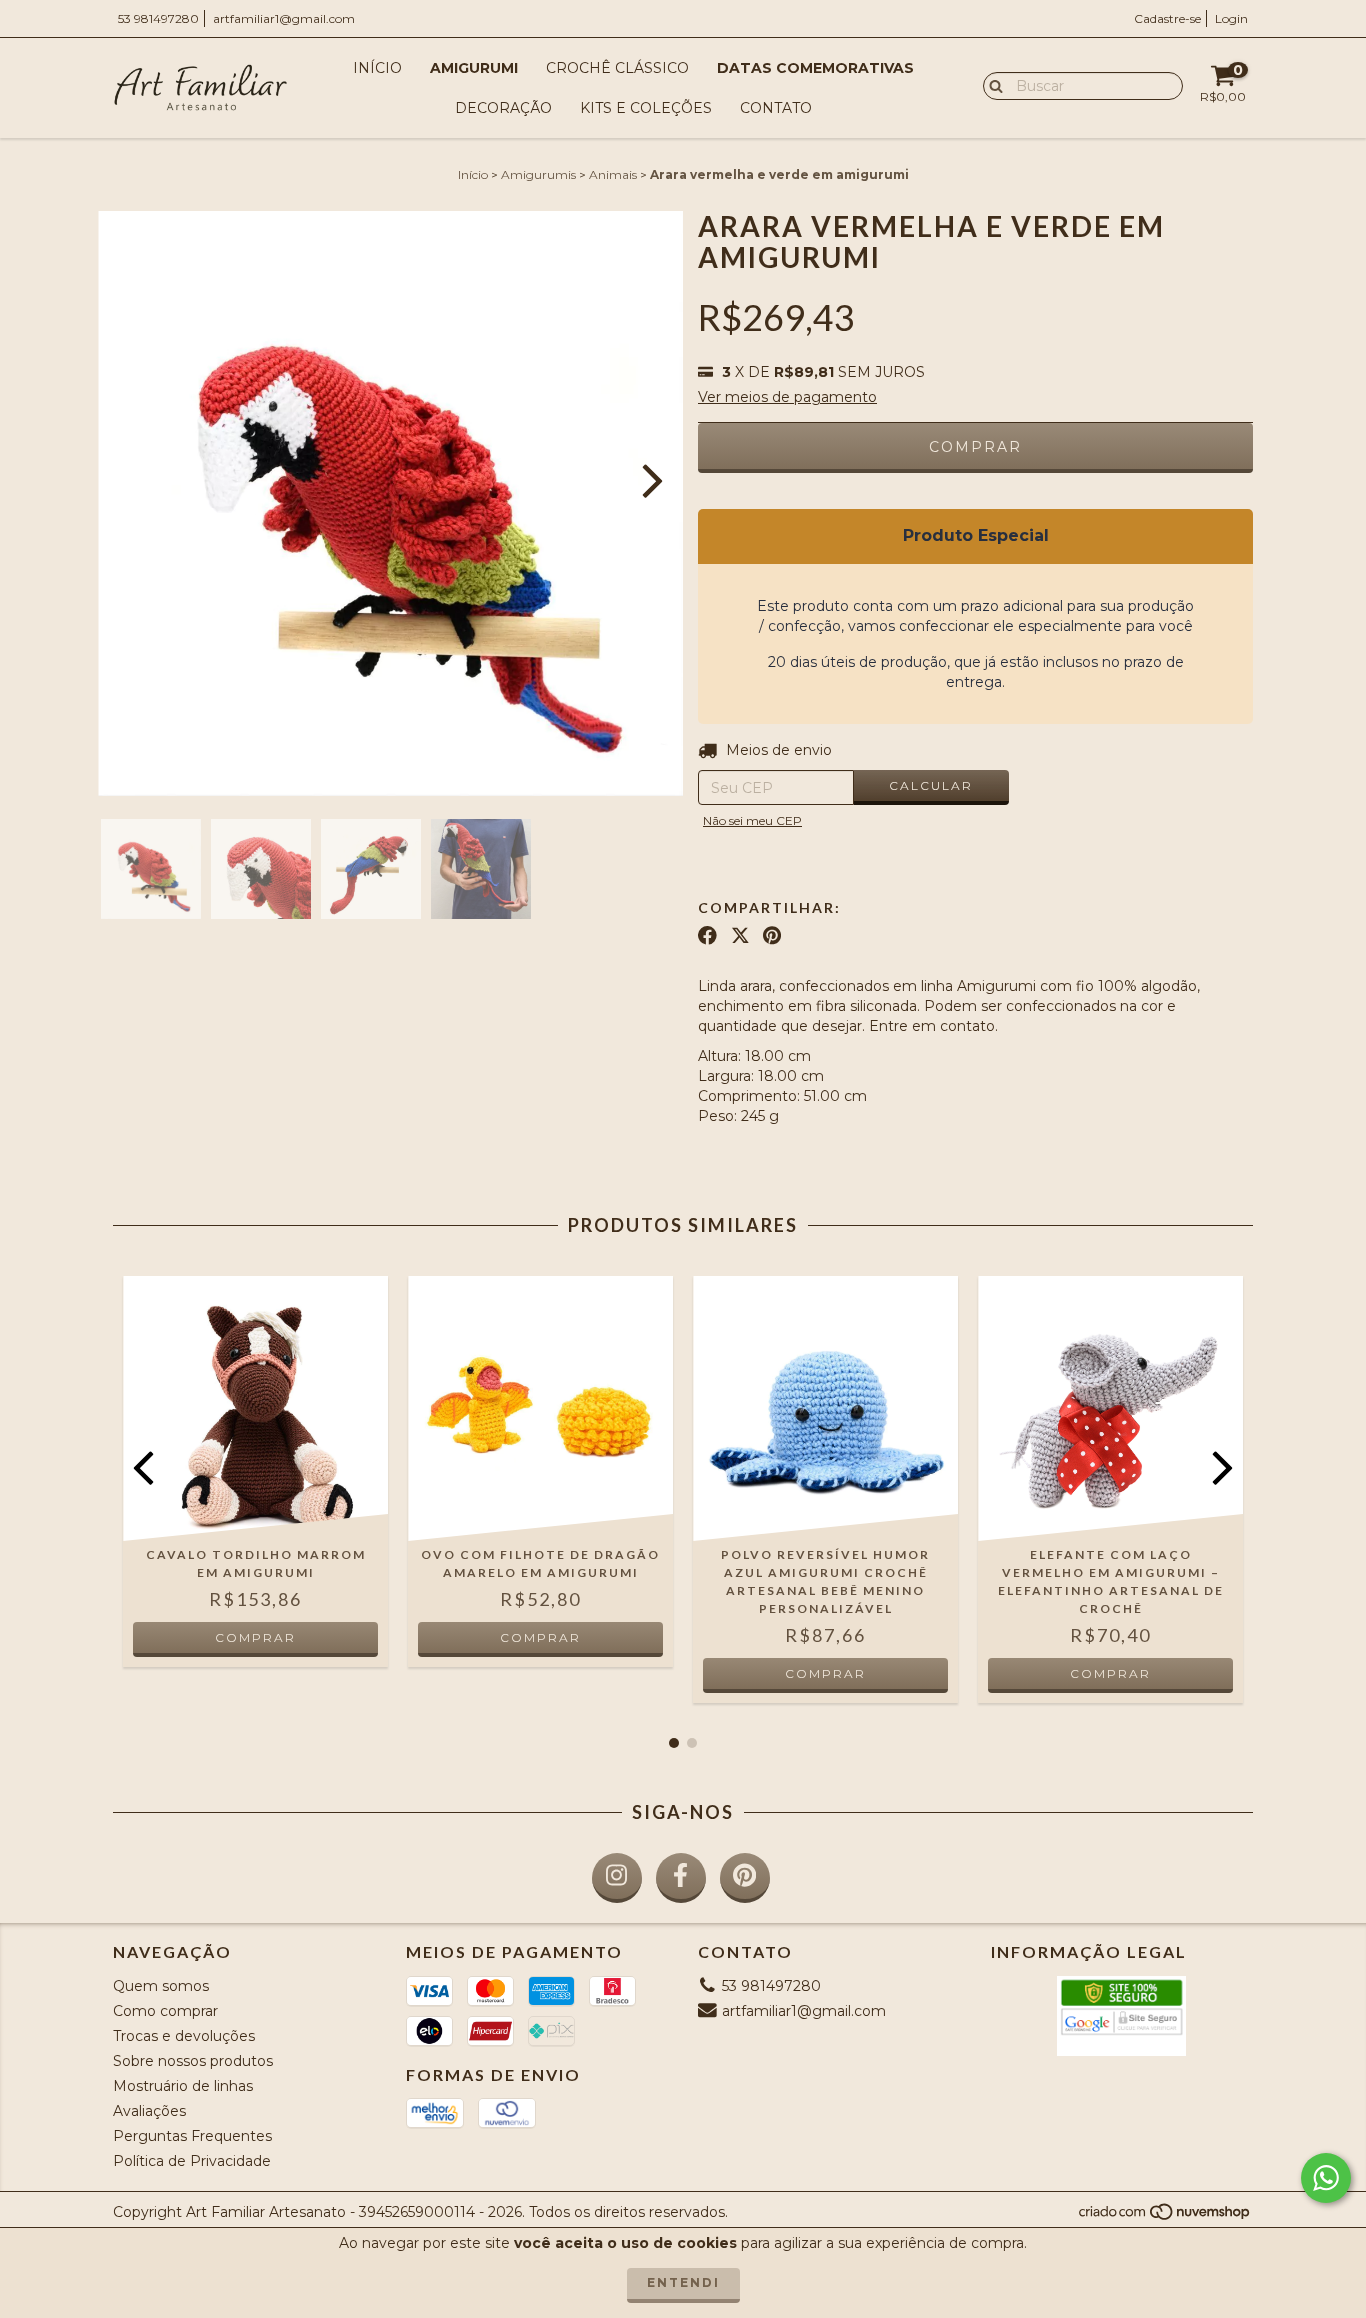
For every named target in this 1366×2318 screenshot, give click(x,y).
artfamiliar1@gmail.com (284, 18)
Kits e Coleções (646, 108)
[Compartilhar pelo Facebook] (707, 936)
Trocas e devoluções (184, 2036)
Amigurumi (474, 68)
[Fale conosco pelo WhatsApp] (1326, 2178)
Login (1231, 18)
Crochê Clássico (617, 68)
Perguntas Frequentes (192, 2136)
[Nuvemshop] (1165, 2216)
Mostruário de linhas (183, 2086)
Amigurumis (538, 174)
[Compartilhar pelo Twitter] (740, 936)
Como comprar (165, 2011)
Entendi (683, 2282)
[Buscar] (991, 85)
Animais (613, 174)
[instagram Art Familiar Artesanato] (617, 1878)
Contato (776, 108)
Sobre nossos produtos (193, 2061)
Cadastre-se (1167, 18)
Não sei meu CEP (752, 820)
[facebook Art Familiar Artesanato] (681, 1878)
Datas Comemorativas (815, 68)
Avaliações (149, 2111)
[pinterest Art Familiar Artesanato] (745, 1878)
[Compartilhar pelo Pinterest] (772, 936)
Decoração (503, 108)
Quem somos (161, 1986)
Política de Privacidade (192, 2161)
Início (377, 68)
